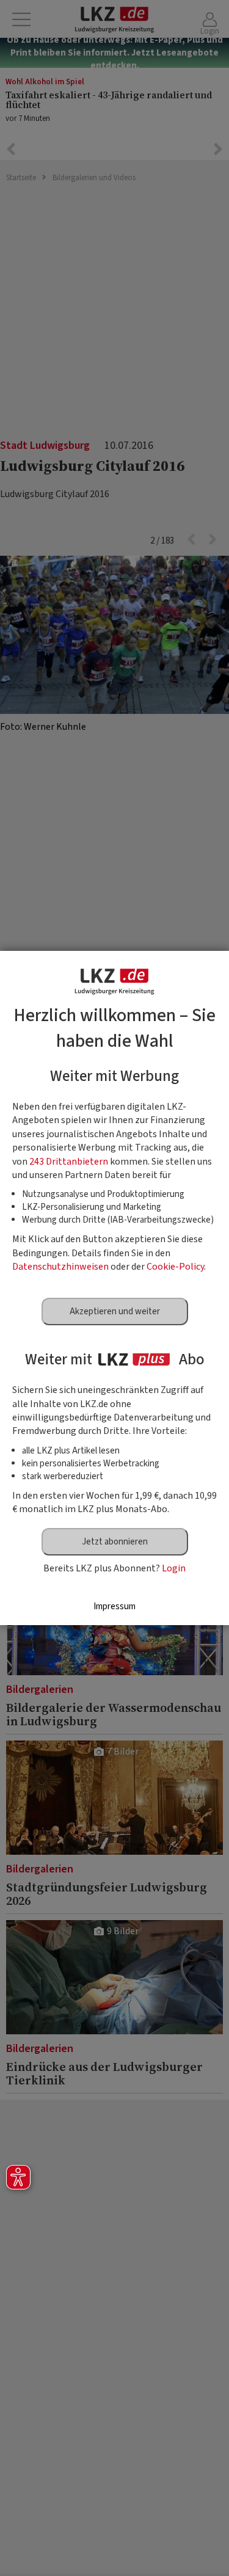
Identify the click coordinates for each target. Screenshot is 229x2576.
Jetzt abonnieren (115, 1542)
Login (174, 1568)
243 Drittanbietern (69, 1162)
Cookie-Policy (175, 1267)
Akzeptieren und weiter (115, 1312)
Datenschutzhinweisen (60, 1267)
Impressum (114, 1606)
